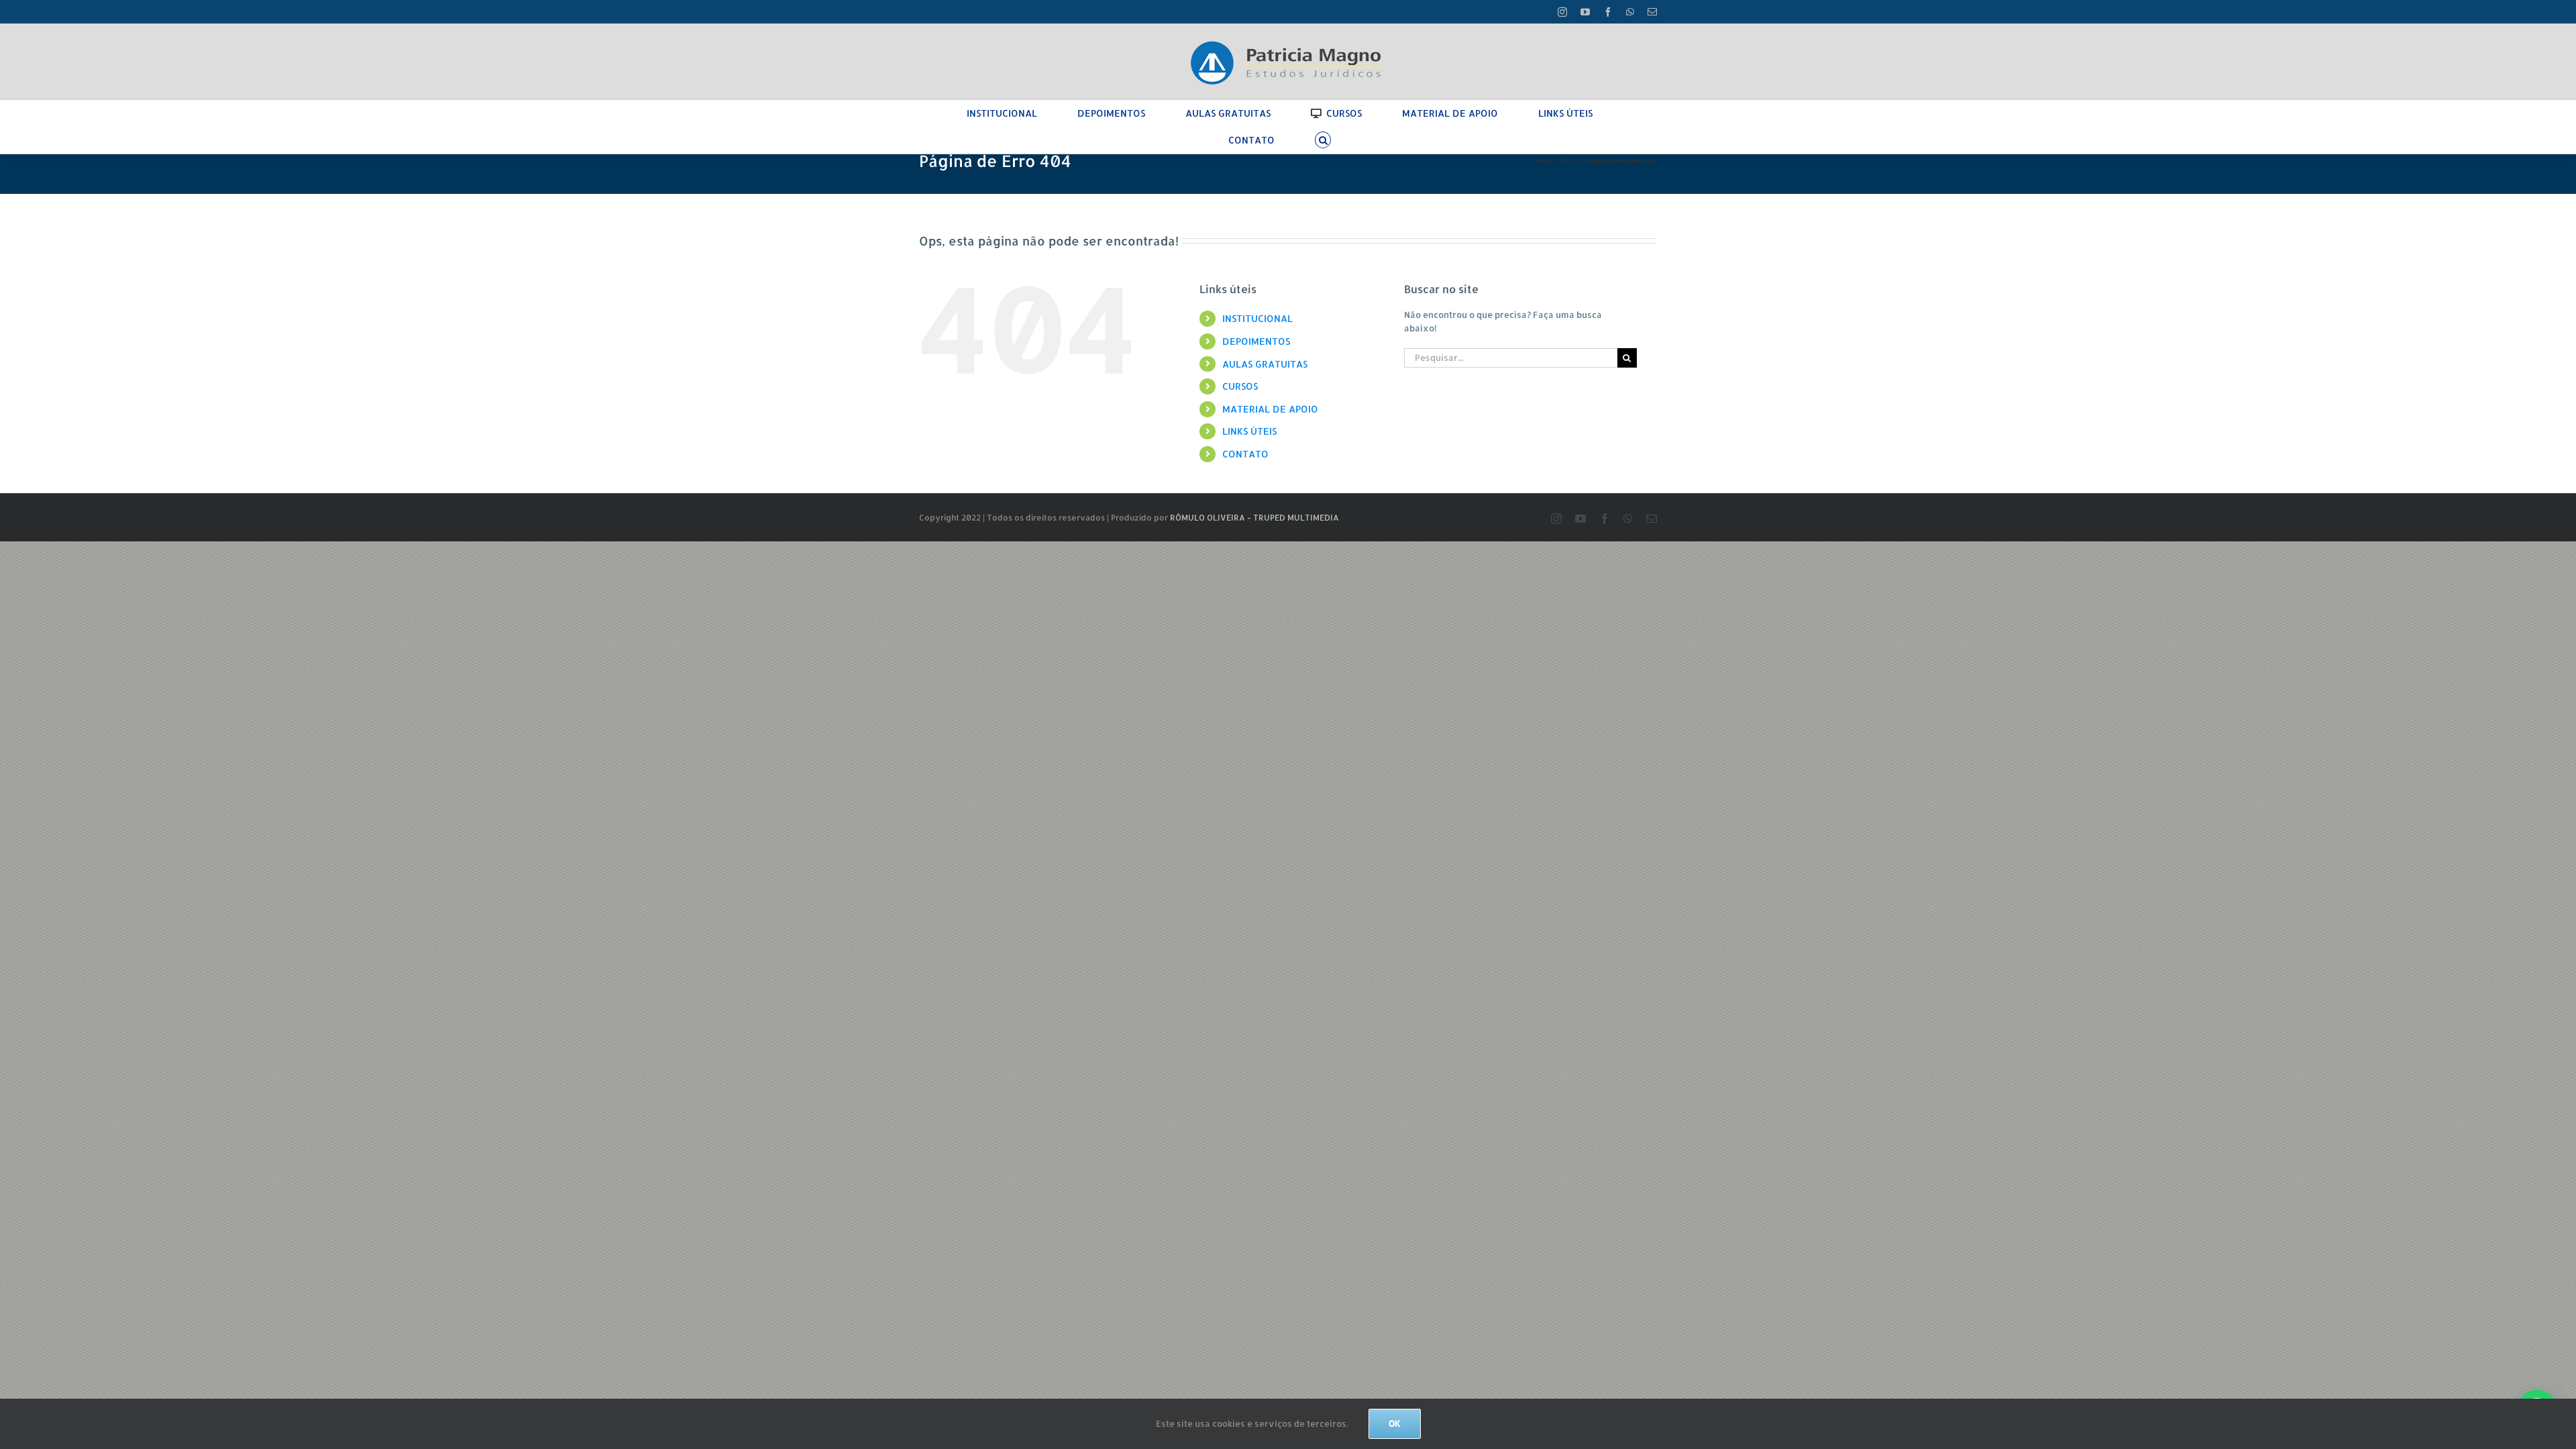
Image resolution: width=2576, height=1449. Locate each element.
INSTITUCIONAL (1257, 318)
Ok (1395, 1424)
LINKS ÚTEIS (1249, 431)
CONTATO (1245, 454)
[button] (1323, 140)
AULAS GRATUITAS (1265, 364)
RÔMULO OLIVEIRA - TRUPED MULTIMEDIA (1254, 518)
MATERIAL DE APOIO (1270, 409)
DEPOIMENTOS (1256, 341)
